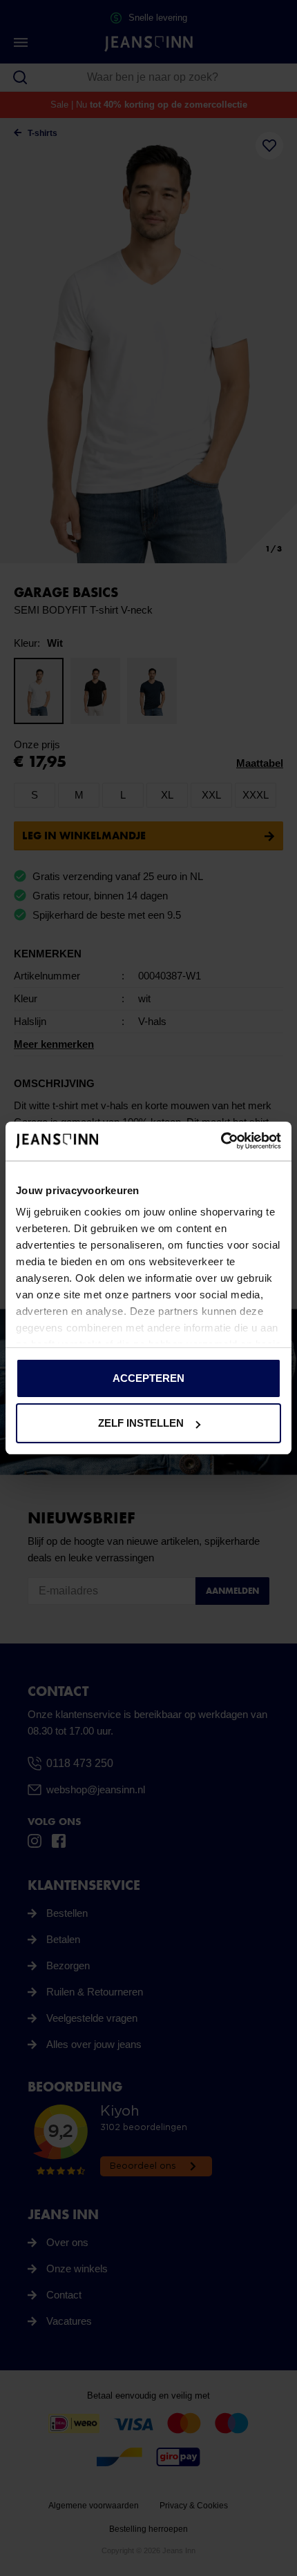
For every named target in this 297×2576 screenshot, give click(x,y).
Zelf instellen (141, 1423)
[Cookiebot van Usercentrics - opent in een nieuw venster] (221, 1141)
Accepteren (148, 1378)
